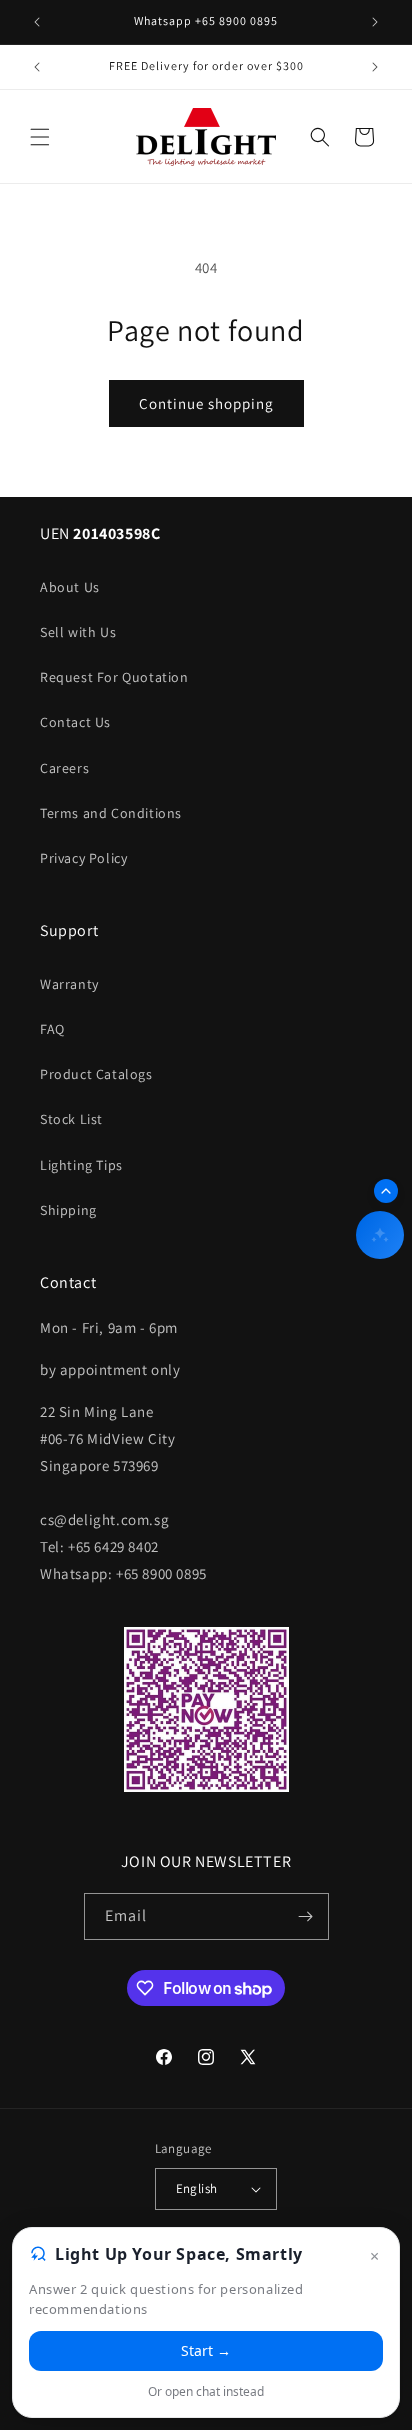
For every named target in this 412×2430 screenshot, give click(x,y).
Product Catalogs (96, 1074)
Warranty (69, 984)
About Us (70, 587)
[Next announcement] (375, 22)
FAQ (52, 1029)
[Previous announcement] (37, 22)
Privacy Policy (83, 858)
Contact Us (75, 722)
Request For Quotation (114, 677)
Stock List (71, 1119)
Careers (64, 768)
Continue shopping (206, 403)
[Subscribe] (306, 1916)
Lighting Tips (81, 1165)
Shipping (68, 1210)
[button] (40, 137)
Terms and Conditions (111, 813)
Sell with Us (78, 632)
